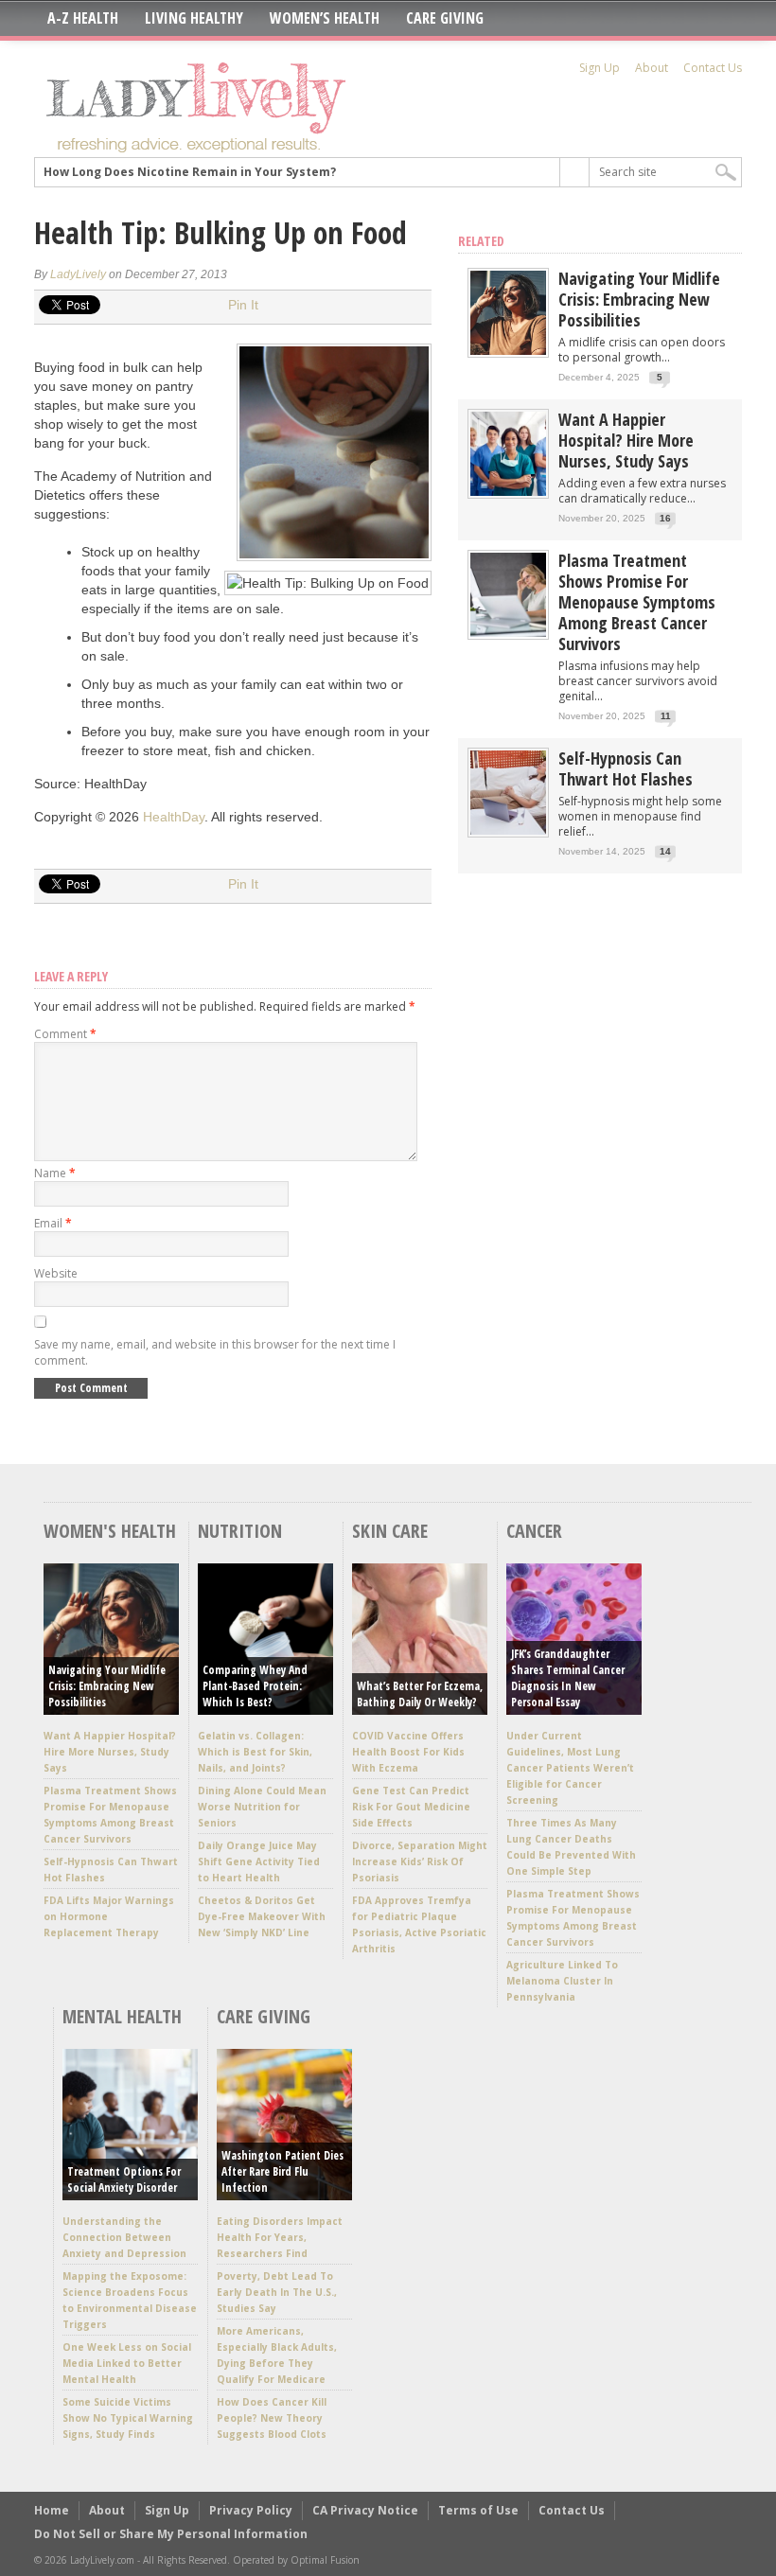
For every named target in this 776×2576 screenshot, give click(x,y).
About (652, 68)
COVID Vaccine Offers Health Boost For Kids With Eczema (408, 1752)
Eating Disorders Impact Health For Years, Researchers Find (280, 2237)
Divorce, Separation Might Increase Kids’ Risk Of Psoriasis (420, 1861)
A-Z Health (83, 18)
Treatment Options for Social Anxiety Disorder (124, 2179)
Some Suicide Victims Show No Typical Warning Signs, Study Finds (128, 2418)
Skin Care (390, 1531)
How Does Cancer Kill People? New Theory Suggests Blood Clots (272, 2418)
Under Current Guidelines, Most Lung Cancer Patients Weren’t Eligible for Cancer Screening (570, 1768)
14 (665, 851)
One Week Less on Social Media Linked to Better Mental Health (127, 2363)
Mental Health (122, 2016)
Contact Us (713, 68)
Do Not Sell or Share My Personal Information (171, 2534)
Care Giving (445, 18)
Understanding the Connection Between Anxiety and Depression (124, 2237)
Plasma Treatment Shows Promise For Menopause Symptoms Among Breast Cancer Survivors (637, 602)
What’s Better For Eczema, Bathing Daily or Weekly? (420, 1694)
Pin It (243, 305)
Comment (65, 1034)
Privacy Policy (251, 2510)
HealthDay (174, 817)
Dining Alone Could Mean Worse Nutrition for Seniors (262, 1807)
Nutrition (240, 1531)
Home (52, 2510)
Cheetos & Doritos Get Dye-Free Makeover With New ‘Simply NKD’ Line (262, 1916)
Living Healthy (194, 18)
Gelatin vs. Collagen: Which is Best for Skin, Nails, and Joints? (255, 1752)
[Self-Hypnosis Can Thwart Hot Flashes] (508, 830)
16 (665, 518)
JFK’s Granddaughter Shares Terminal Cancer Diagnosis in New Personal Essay (568, 1678)
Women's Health (110, 1531)
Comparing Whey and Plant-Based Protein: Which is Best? (255, 1686)
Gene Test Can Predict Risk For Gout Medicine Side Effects (411, 1807)
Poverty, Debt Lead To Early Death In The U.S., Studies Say (277, 2292)
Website (56, 1273)
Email (53, 1223)
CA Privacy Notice (365, 2510)
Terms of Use (478, 2510)
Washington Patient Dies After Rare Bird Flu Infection (282, 2171)
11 (666, 716)
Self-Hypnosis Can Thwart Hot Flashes (626, 768)
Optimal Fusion (325, 2560)
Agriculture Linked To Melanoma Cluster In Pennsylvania (562, 1981)
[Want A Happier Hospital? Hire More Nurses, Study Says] (508, 492)
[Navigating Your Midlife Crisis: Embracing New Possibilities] (508, 351)
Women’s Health (325, 18)
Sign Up (600, 68)
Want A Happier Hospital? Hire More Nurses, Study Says (626, 440)
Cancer (534, 1531)
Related (481, 241)
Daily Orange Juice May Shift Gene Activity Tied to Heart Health (259, 1861)
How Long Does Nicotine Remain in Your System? (190, 172)
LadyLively (78, 274)
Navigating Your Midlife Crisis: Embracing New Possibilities (639, 299)
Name (55, 1173)
